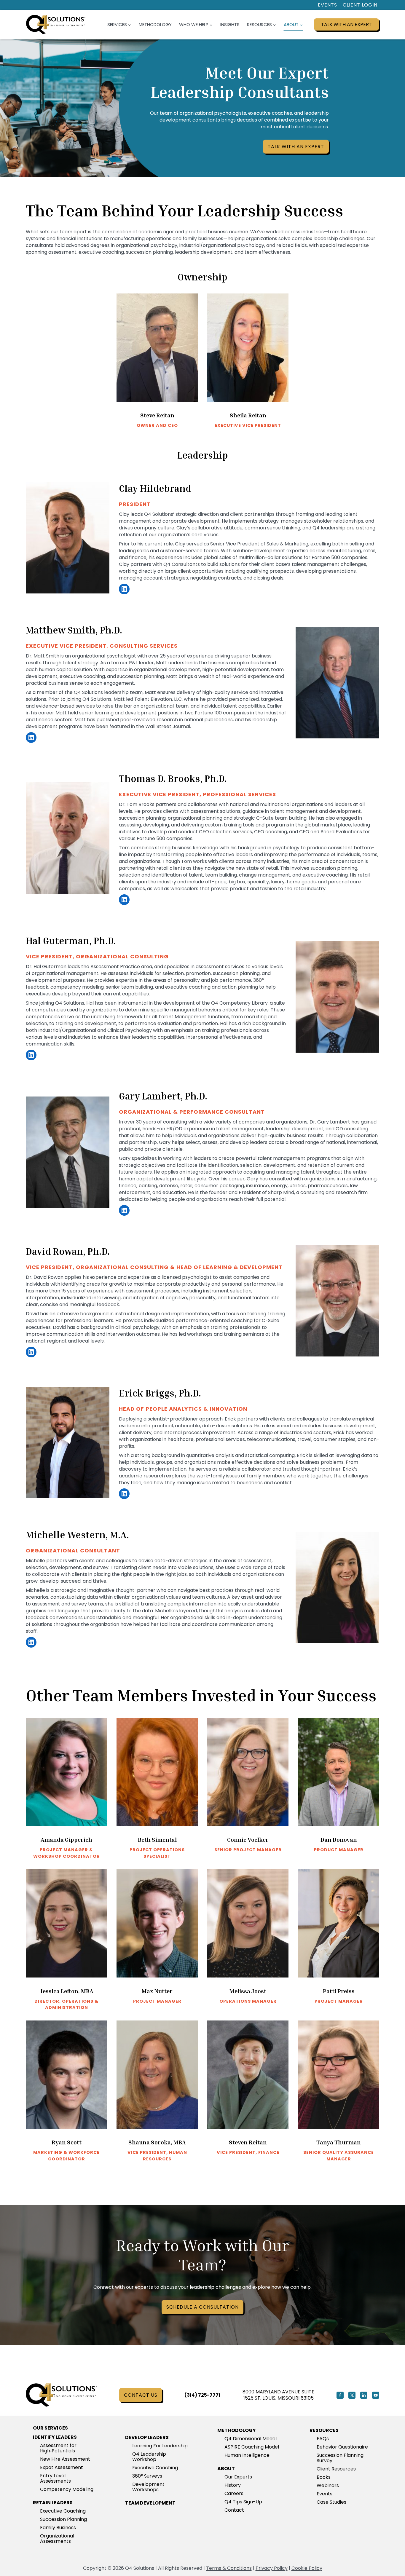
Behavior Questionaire (342, 2447)
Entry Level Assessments (55, 2478)
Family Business (58, 2528)
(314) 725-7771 (202, 2395)
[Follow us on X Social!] (352, 2395)
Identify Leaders (55, 2437)
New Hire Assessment (65, 2459)
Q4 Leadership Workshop (149, 2457)
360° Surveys (147, 2476)
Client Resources (336, 2469)
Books (324, 2477)
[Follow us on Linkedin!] (364, 2395)
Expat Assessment (62, 2467)
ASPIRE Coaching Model (252, 2447)
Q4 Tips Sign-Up (243, 2502)
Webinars (328, 2485)
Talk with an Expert (346, 24)
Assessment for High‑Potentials (58, 2448)
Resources (324, 2430)
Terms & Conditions (229, 2568)
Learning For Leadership (160, 2446)
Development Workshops (148, 2487)
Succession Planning (63, 2519)
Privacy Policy (272, 2568)
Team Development (150, 2503)
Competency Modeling (67, 2489)
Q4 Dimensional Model (251, 2439)
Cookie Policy (307, 2568)
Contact (234, 2510)
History (233, 2485)
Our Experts (238, 2477)
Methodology (155, 24)
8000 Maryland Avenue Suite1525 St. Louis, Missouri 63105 (278, 2395)
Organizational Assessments (57, 2539)
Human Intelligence (247, 2455)
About (226, 2469)
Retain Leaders (53, 2503)
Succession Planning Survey (340, 2458)
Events (327, 5)
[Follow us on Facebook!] (340, 2395)
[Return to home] (61, 2395)
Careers (234, 2493)
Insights (230, 24)
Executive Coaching (63, 2511)
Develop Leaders (147, 2437)
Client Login (360, 5)
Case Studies (331, 2502)
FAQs (323, 2439)
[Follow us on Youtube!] (376, 2395)
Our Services (50, 2428)
